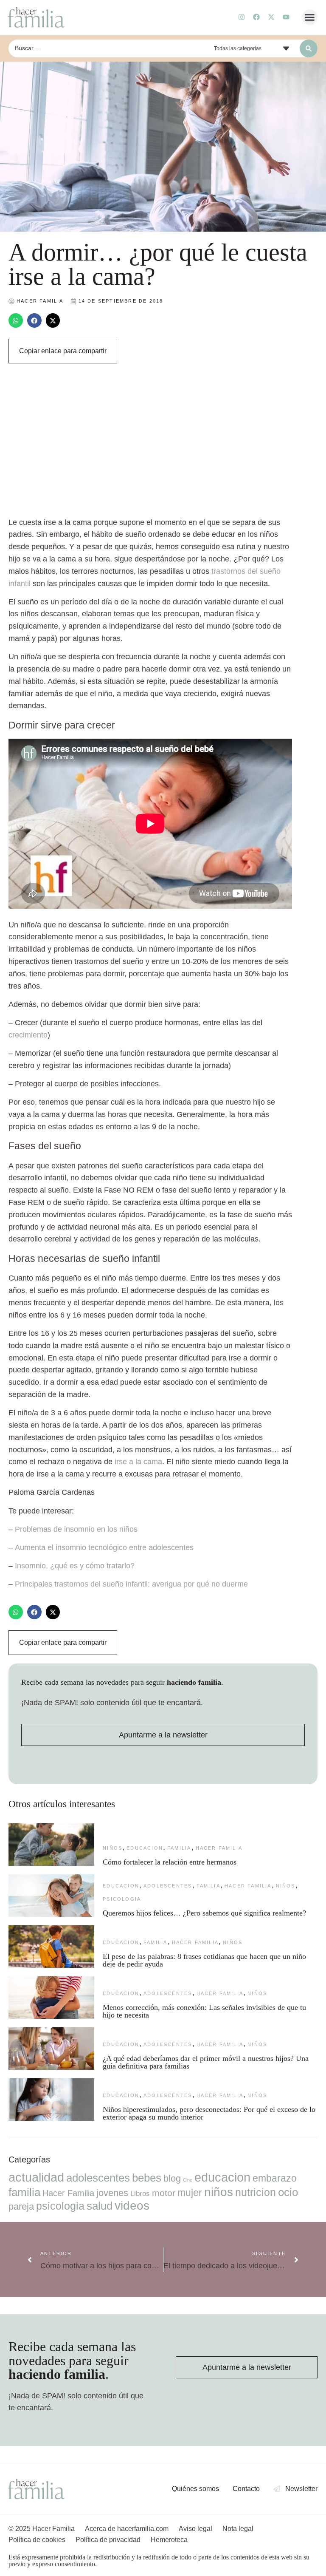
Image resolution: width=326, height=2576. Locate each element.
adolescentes (168, 1886)
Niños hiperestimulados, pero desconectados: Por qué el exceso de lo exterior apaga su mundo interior (209, 2113)
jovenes (112, 2193)
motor (164, 2193)
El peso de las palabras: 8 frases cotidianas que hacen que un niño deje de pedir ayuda (204, 1960)
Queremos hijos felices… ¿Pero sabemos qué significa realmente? (204, 1913)
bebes (147, 2178)
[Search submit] (309, 48)
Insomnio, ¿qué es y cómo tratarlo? (75, 1566)
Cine (188, 2180)
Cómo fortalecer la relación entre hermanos (170, 1862)
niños (112, 1848)
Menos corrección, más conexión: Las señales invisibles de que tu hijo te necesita (204, 2011)
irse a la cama (138, 1462)
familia (179, 1848)
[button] (310, 17)
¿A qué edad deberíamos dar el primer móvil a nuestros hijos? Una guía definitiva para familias (206, 2062)
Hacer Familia (219, 1848)
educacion (145, 1848)
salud (100, 2206)
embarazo (275, 2178)
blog (172, 2178)
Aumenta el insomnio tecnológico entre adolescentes (104, 1547)
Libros (140, 2193)
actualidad (36, 2177)
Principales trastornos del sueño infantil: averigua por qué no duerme (131, 1584)
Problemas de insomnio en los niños (76, 1529)
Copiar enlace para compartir (63, 351)
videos (132, 2206)
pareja (21, 2206)
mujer (190, 2193)
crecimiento (28, 1035)
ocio (288, 2192)
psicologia (122, 1899)
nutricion (256, 2192)
